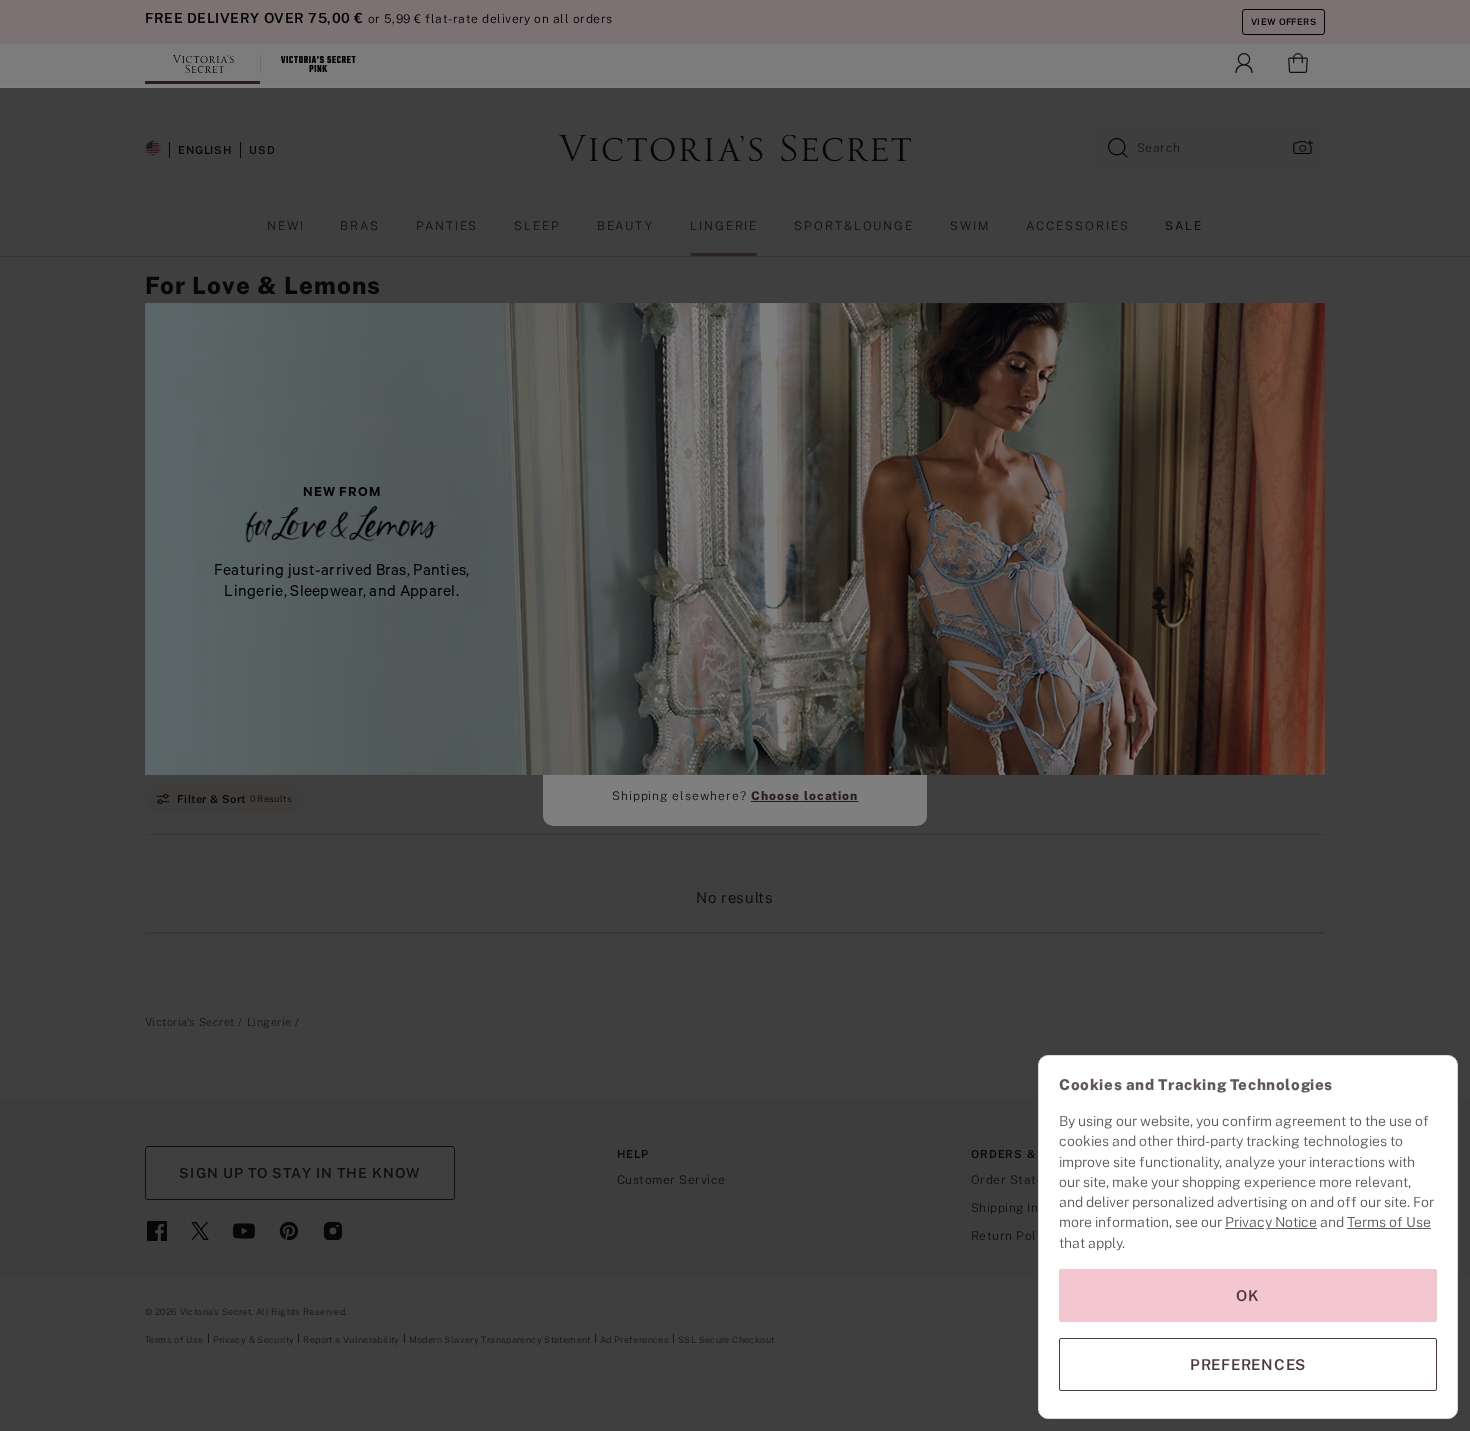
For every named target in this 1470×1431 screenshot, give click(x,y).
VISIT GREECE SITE (735, 745)
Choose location (804, 796)
